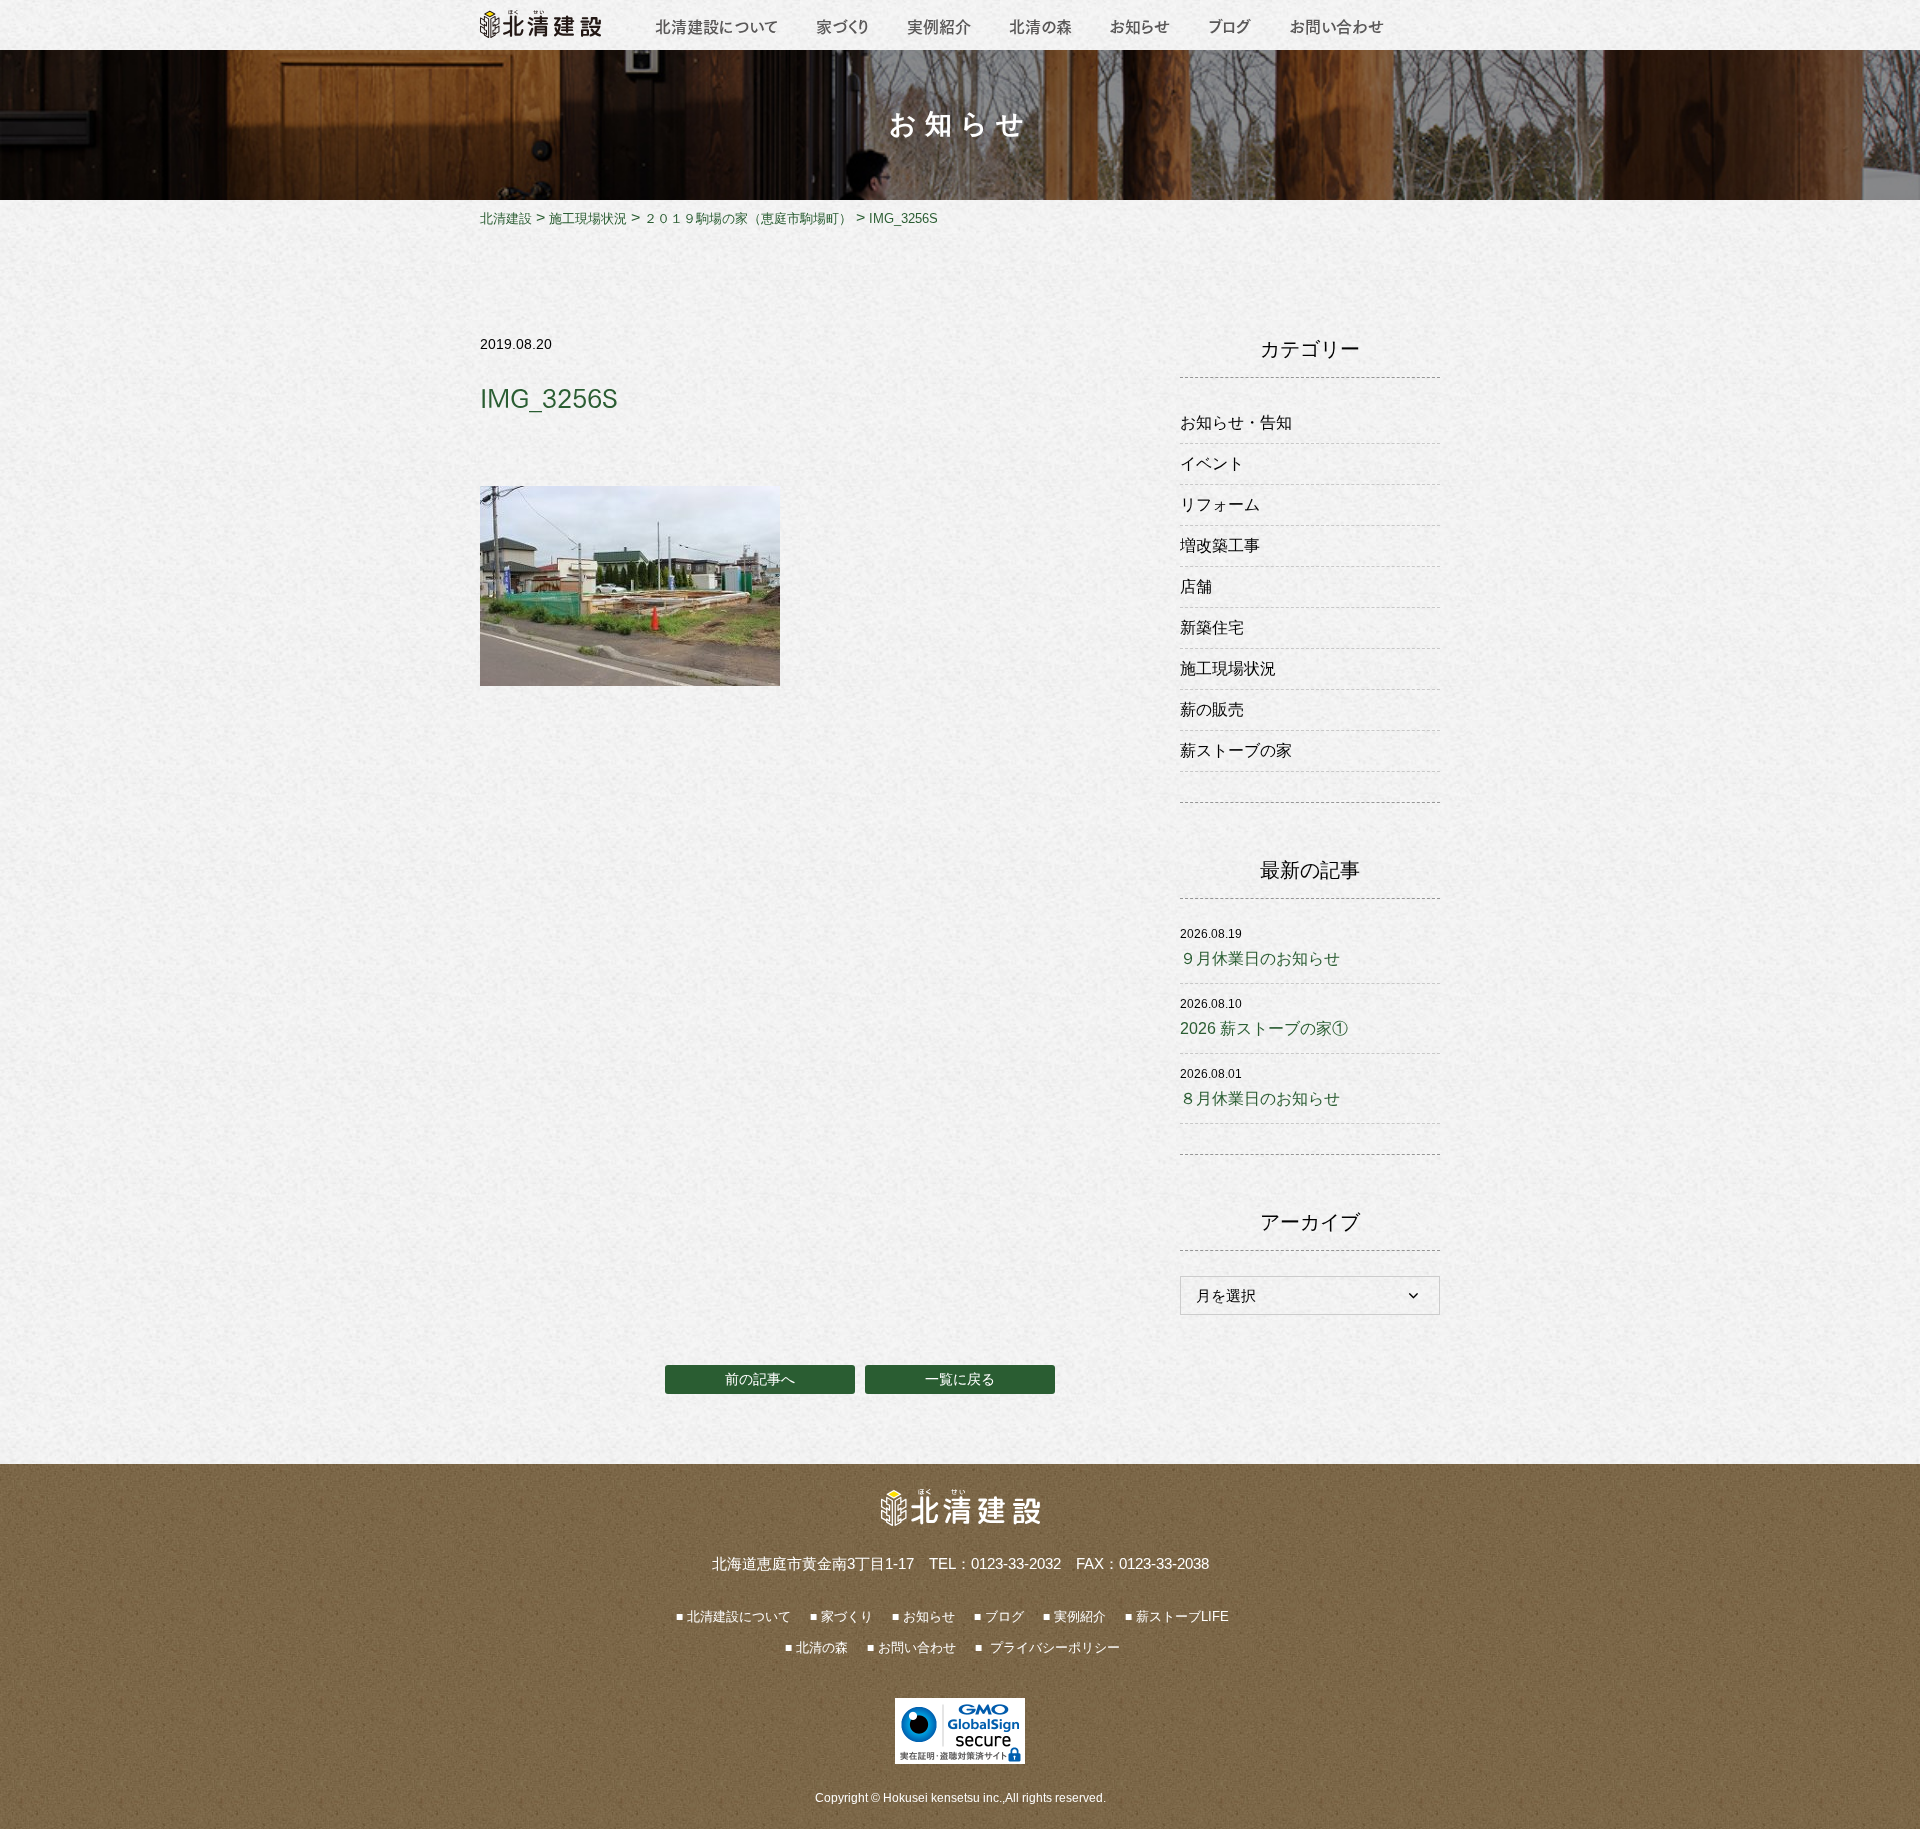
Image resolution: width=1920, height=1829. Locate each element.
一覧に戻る (960, 1379)
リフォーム (1220, 504)
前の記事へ (760, 1379)
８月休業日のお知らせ (1260, 1098)
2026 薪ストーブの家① (1264, 1028)
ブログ (1229, 25)
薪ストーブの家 (1236, 750)
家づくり (842, 25)
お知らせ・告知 (1236, 422)
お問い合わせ (1336, 25)
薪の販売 (1212, 709)
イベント (1212, 463)
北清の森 (1040, 25)
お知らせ (1139, 25)
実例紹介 (939, 25)
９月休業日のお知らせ (1260, 958)
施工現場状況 (1228, 668)
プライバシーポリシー (1053, 1647)
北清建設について (716, 25)
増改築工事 (1220, 545)
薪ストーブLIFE (1182, 1616)
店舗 (1196, 586)
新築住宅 (1212, 627)
